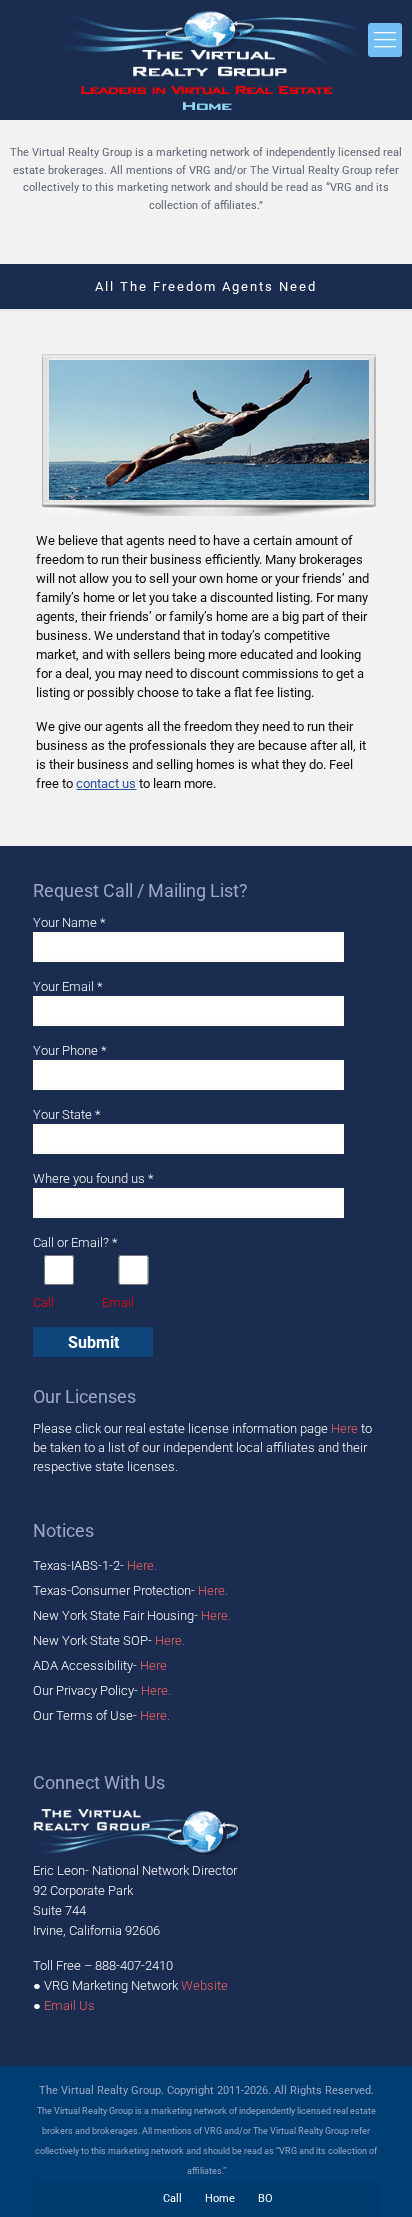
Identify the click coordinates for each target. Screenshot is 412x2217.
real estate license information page (241, 1428)
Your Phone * (70, 1050)
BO (265, 2198)
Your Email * (68, 986)
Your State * (67, 1114)
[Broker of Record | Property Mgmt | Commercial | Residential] (206, 60)
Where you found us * (93, 1178)
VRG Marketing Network (136, 1985)
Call (172, 2198)
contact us (106, 783)
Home (220, 2198)
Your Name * (69, 922)
